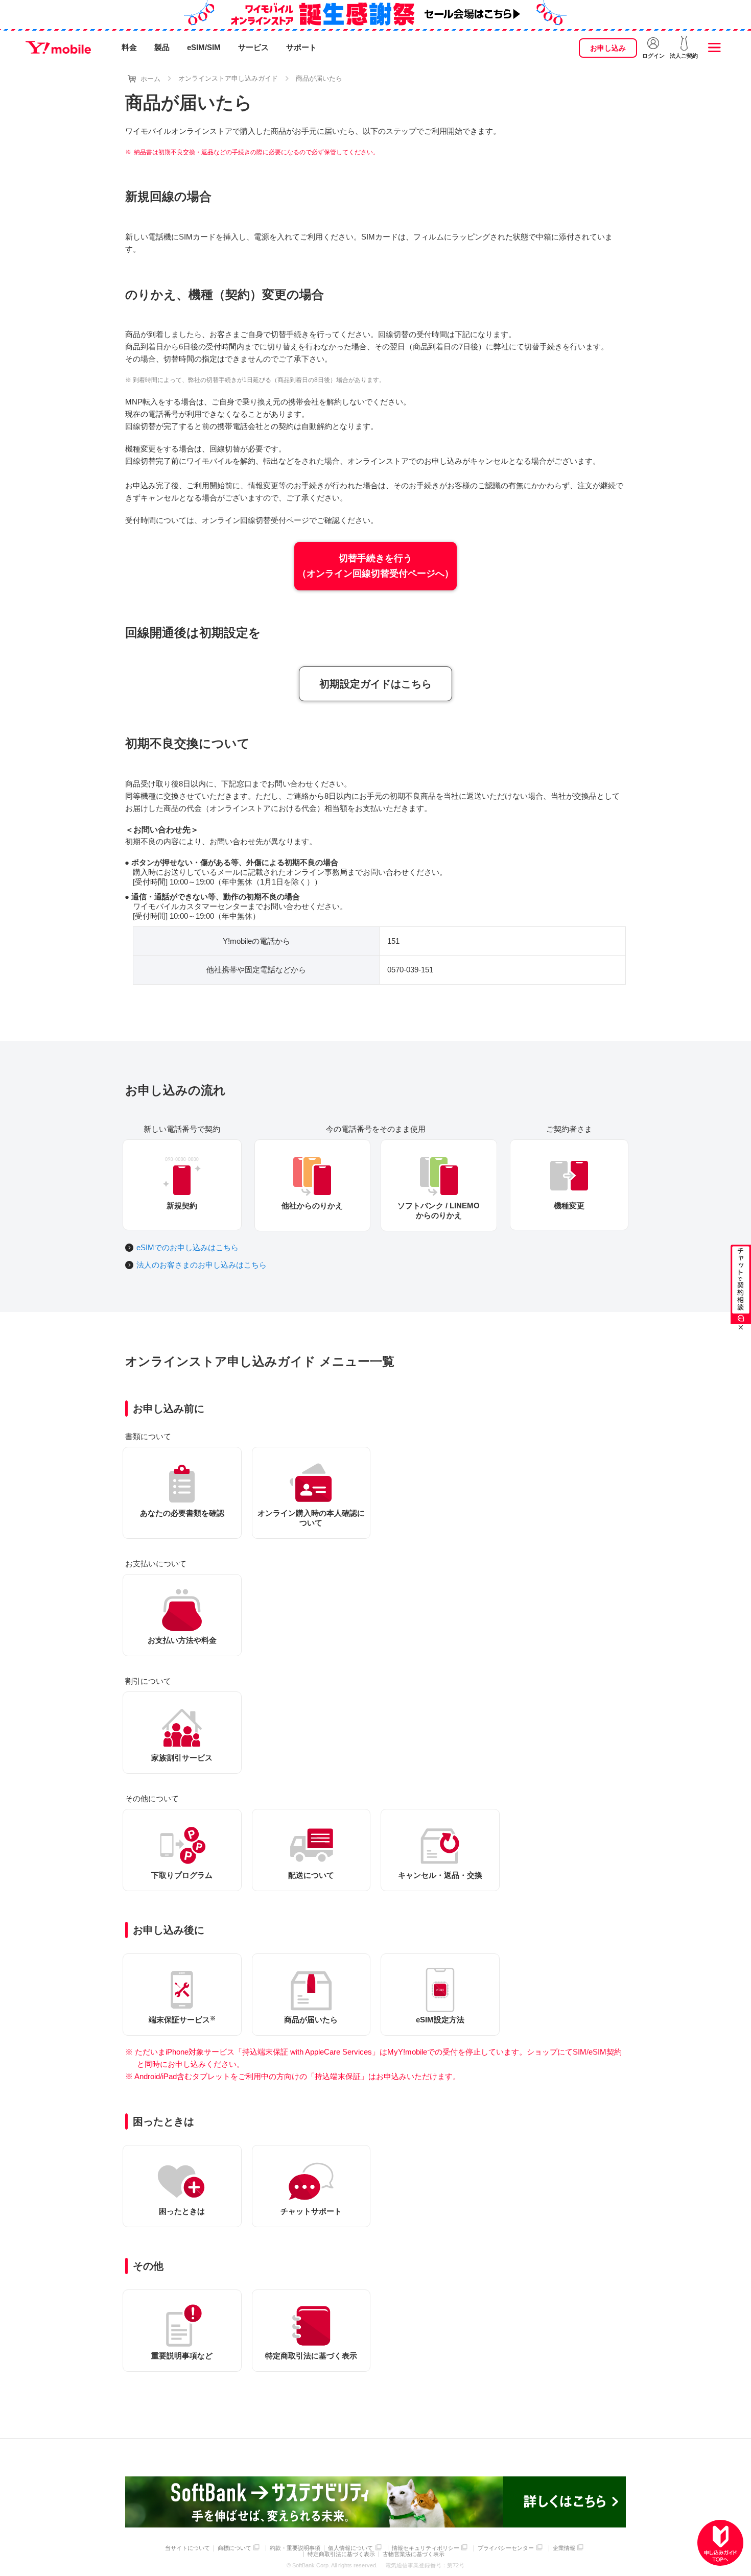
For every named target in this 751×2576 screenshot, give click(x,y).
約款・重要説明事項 (295, 2548)
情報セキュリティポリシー (426, 2548)
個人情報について (350, 2548)
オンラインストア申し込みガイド (228, 78)
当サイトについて (187, 2548)
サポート (301, 47)
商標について (234, 2548)
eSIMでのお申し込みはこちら (187, 1247)
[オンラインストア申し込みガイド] (720, 2543)
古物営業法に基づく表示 (414, 2554)
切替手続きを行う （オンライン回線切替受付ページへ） (375, 566)
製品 (162, 47)
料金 (129, 47)
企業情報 (564, 2548)
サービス (253, 47)
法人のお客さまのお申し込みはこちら (202, 1265)
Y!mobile (58, 47)
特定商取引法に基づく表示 (341, 2554)
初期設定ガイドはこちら (375, 684)
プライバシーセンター (506, 2548)
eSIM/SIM (204, 47)
